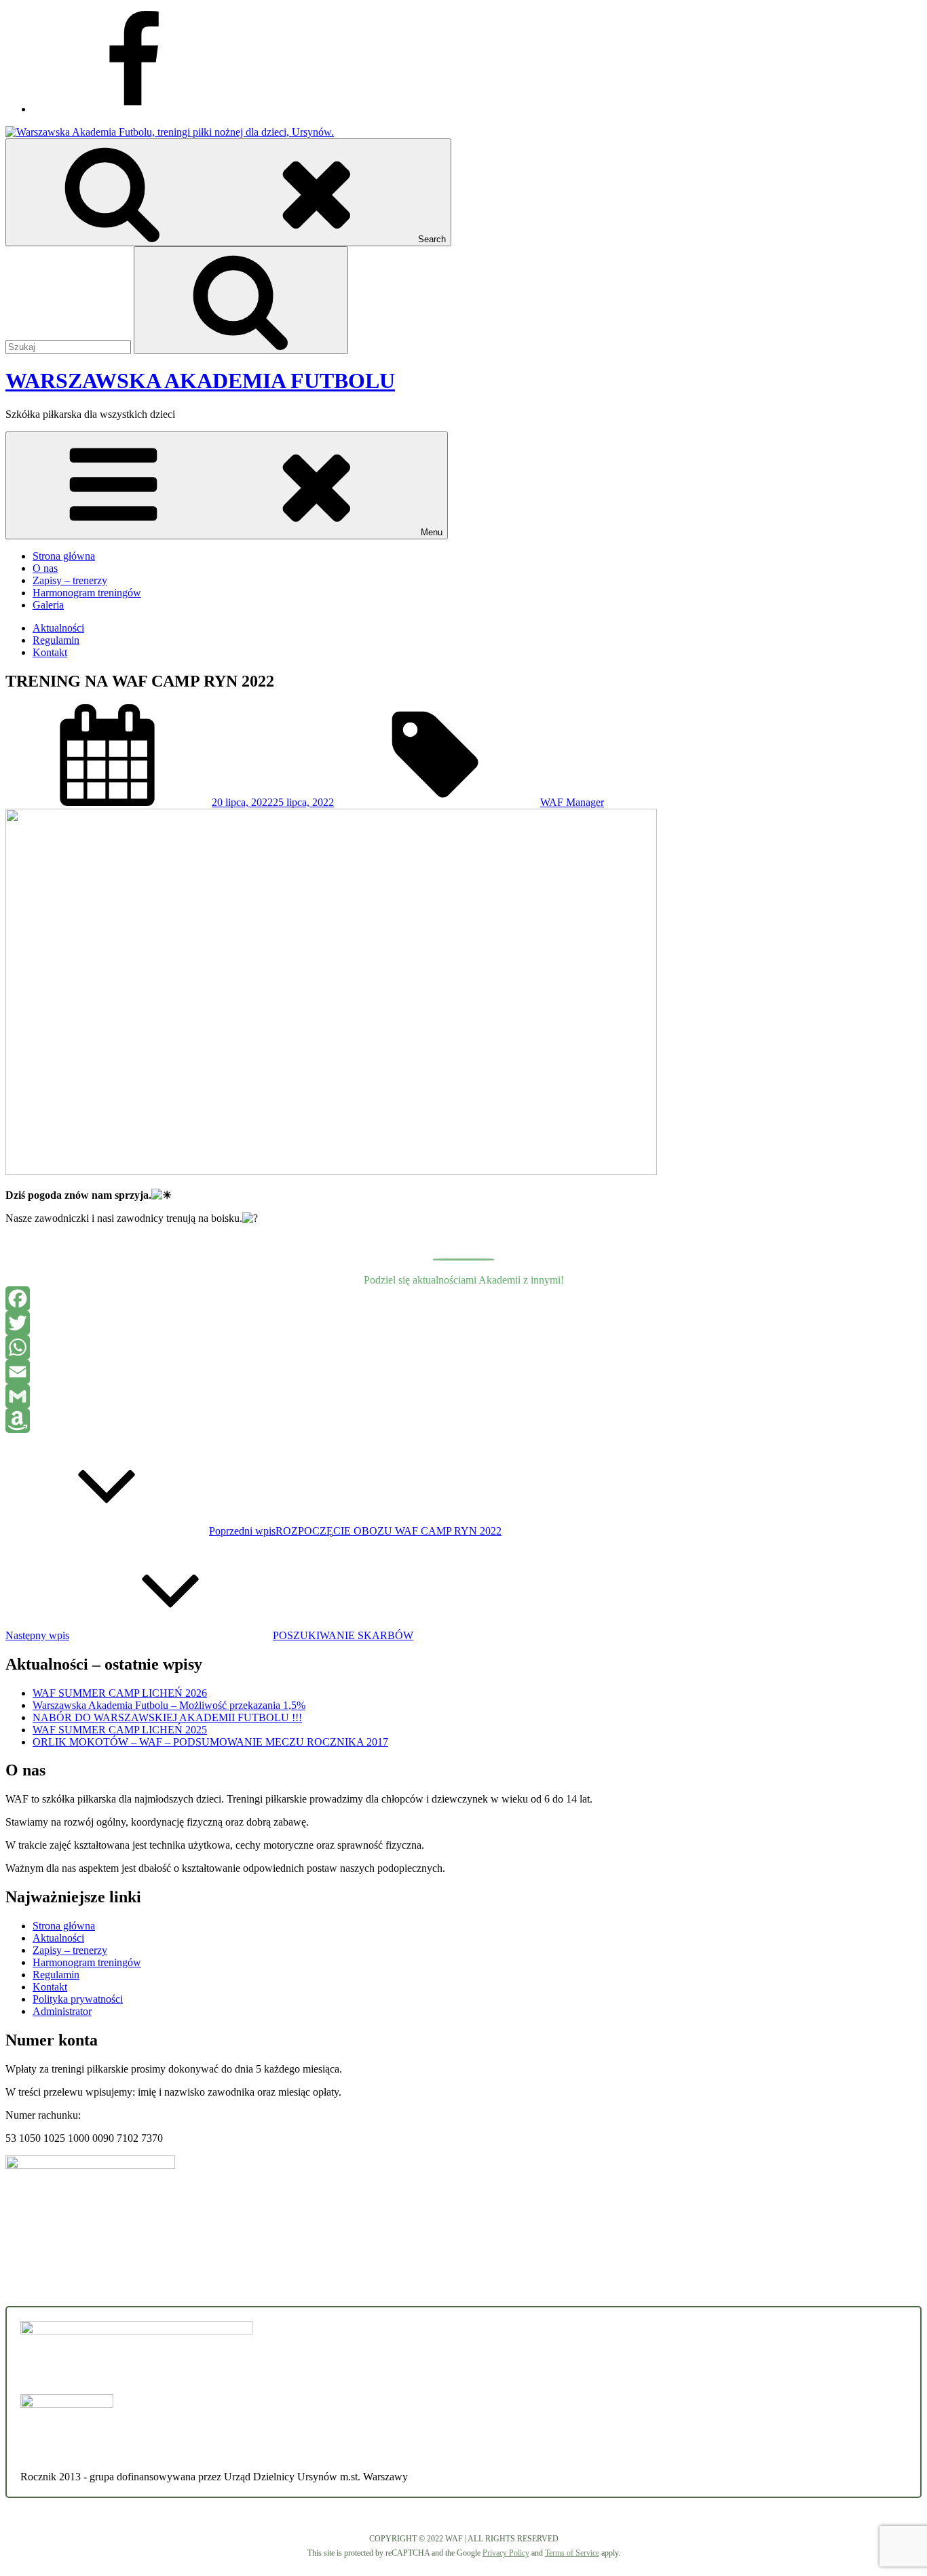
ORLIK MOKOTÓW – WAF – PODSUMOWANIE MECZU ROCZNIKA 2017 (210, 1742)
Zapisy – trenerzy (70, 580)
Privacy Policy (506, 2553)
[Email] (463, 1372)
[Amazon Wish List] (463, 1421)
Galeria (48, 605)
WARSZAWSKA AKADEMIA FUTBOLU (200, 381)
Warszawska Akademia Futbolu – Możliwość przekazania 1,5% (169, 1705)
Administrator (62, 2011)
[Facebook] (463, 1299)
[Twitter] (463, 1323)
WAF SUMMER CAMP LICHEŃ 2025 (120, 1730)
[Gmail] (463, 1396)
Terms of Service (572, 2553)
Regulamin (56, 640)
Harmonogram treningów (87, 593)
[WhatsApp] (463, 1347)
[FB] (134, 109)
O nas (45, 568)
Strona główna (64, 556)
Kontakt (50, 652)
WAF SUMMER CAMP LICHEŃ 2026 (120, 1693)
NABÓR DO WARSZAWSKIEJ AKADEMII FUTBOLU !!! (167, 1717)
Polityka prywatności (78, 1999)
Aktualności (58, 628)
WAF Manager (572, 802)
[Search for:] (70, 346)
